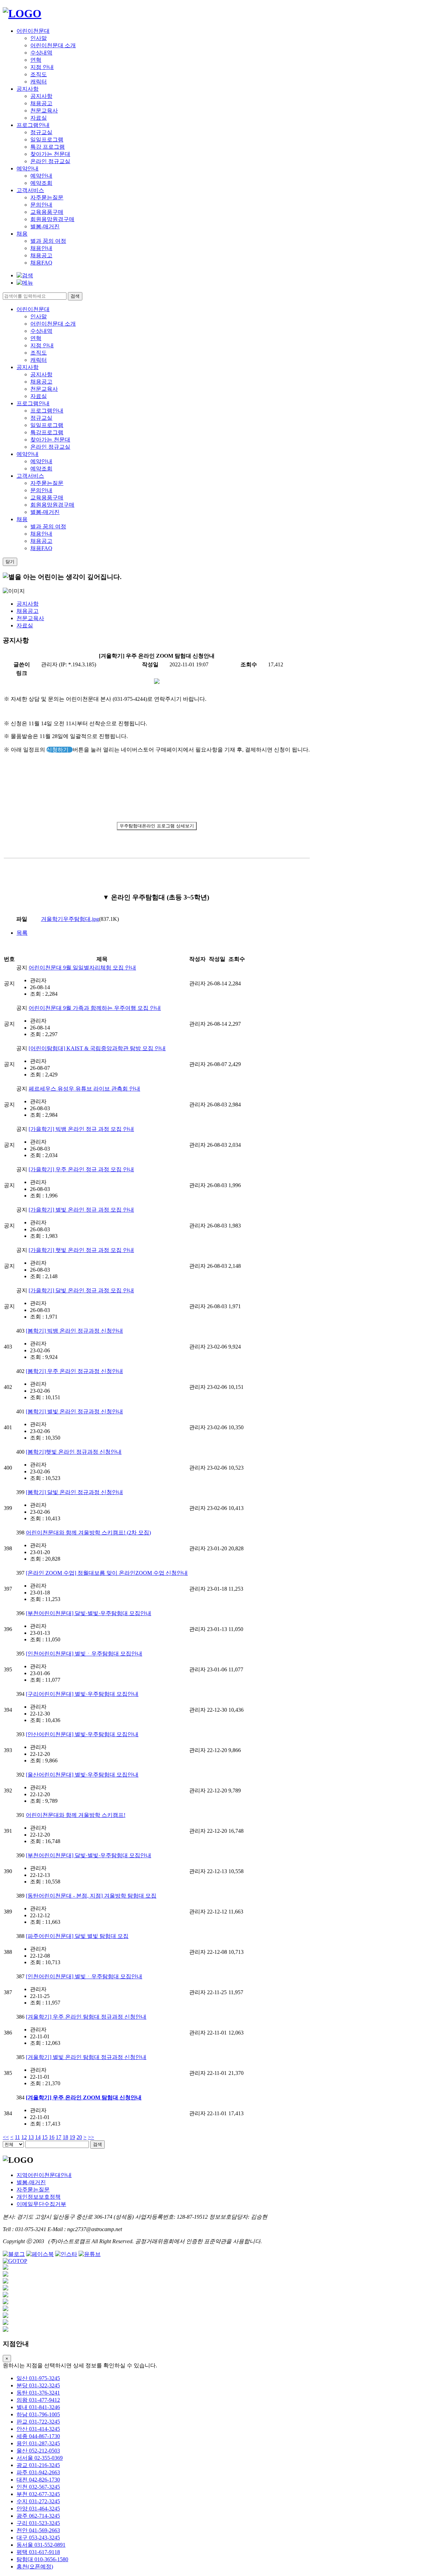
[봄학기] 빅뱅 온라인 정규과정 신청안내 (74, 1331)
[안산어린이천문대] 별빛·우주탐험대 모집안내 (82, 1734)
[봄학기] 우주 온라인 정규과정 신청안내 (74, 1371)
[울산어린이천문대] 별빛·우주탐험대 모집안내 (82, 1775)
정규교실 (41, 132)
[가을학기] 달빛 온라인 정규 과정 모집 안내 (81, 1290)
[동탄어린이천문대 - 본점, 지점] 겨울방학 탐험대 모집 (91, 1896)
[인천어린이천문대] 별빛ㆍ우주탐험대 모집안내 (84, 1654)
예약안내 (28, 168)
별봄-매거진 (45, 226)
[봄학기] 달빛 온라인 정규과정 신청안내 (74, 1492)
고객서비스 (30, 190)
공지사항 (28, 89)
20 (79, 2137)
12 (24, 2137)
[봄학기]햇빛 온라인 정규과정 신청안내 (74, 1452)
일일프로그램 (47, 140)
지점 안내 (42, 67)
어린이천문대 (33, 31)
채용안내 (41, 248)
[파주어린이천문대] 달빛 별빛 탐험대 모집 (77, 1936)
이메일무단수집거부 (41, 2204)
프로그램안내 (33, 125)
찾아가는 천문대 (50, 154)
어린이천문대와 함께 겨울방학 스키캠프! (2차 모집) (88, 1533)
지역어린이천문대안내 (44, 2175)
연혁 (36, 60)
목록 (22, 933)
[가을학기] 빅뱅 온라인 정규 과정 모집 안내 (81, 1129)
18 (65, 2137)
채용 (22, 234)
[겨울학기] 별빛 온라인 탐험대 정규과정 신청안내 (86, 2057)
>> (91, 2137)
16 (52, 2137)
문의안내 (41, 205)
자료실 (39, 118)
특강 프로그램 (48, 147)
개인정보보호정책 (39, 2197)
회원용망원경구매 (52, 219)
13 (31, 2137)
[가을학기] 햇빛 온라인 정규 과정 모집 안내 (81, 1250)
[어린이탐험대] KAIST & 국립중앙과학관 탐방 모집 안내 (97, 1048)
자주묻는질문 (47, 197)
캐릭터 (39, 82)
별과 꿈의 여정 (48, 241)
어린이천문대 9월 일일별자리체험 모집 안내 (82, 968)
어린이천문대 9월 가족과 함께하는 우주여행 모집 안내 (95, 1008)
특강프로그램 (47, 432)
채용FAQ (41, 263)
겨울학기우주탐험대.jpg (70, 919)
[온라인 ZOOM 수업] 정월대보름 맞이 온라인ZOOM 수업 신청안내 (107, 1573)
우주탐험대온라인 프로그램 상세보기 (157, 826)
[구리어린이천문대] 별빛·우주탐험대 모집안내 (82, 1694)
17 (59, 2137)
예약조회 (41, 183)
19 (72, 2137)
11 (17, 2137)
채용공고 (41, 103)
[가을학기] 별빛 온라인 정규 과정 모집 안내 (81, 1210)
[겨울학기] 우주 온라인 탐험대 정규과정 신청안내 (86, 2017)
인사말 (39, 38)
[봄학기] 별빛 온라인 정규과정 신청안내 (74, 1411)
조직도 (39, 74)
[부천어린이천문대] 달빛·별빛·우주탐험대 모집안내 (89, 1613)
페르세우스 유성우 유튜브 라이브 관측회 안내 (84, 1089)
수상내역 (41, 53)
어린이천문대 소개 (53, 45)
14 (38, 2137)
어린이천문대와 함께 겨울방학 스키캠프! (76, 1815)
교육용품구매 (47, 212)
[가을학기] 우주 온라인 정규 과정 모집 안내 (81, 1169)
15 (45, 2137)
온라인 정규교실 (50, 161)
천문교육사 (44, 111)
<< (6, 2137)
